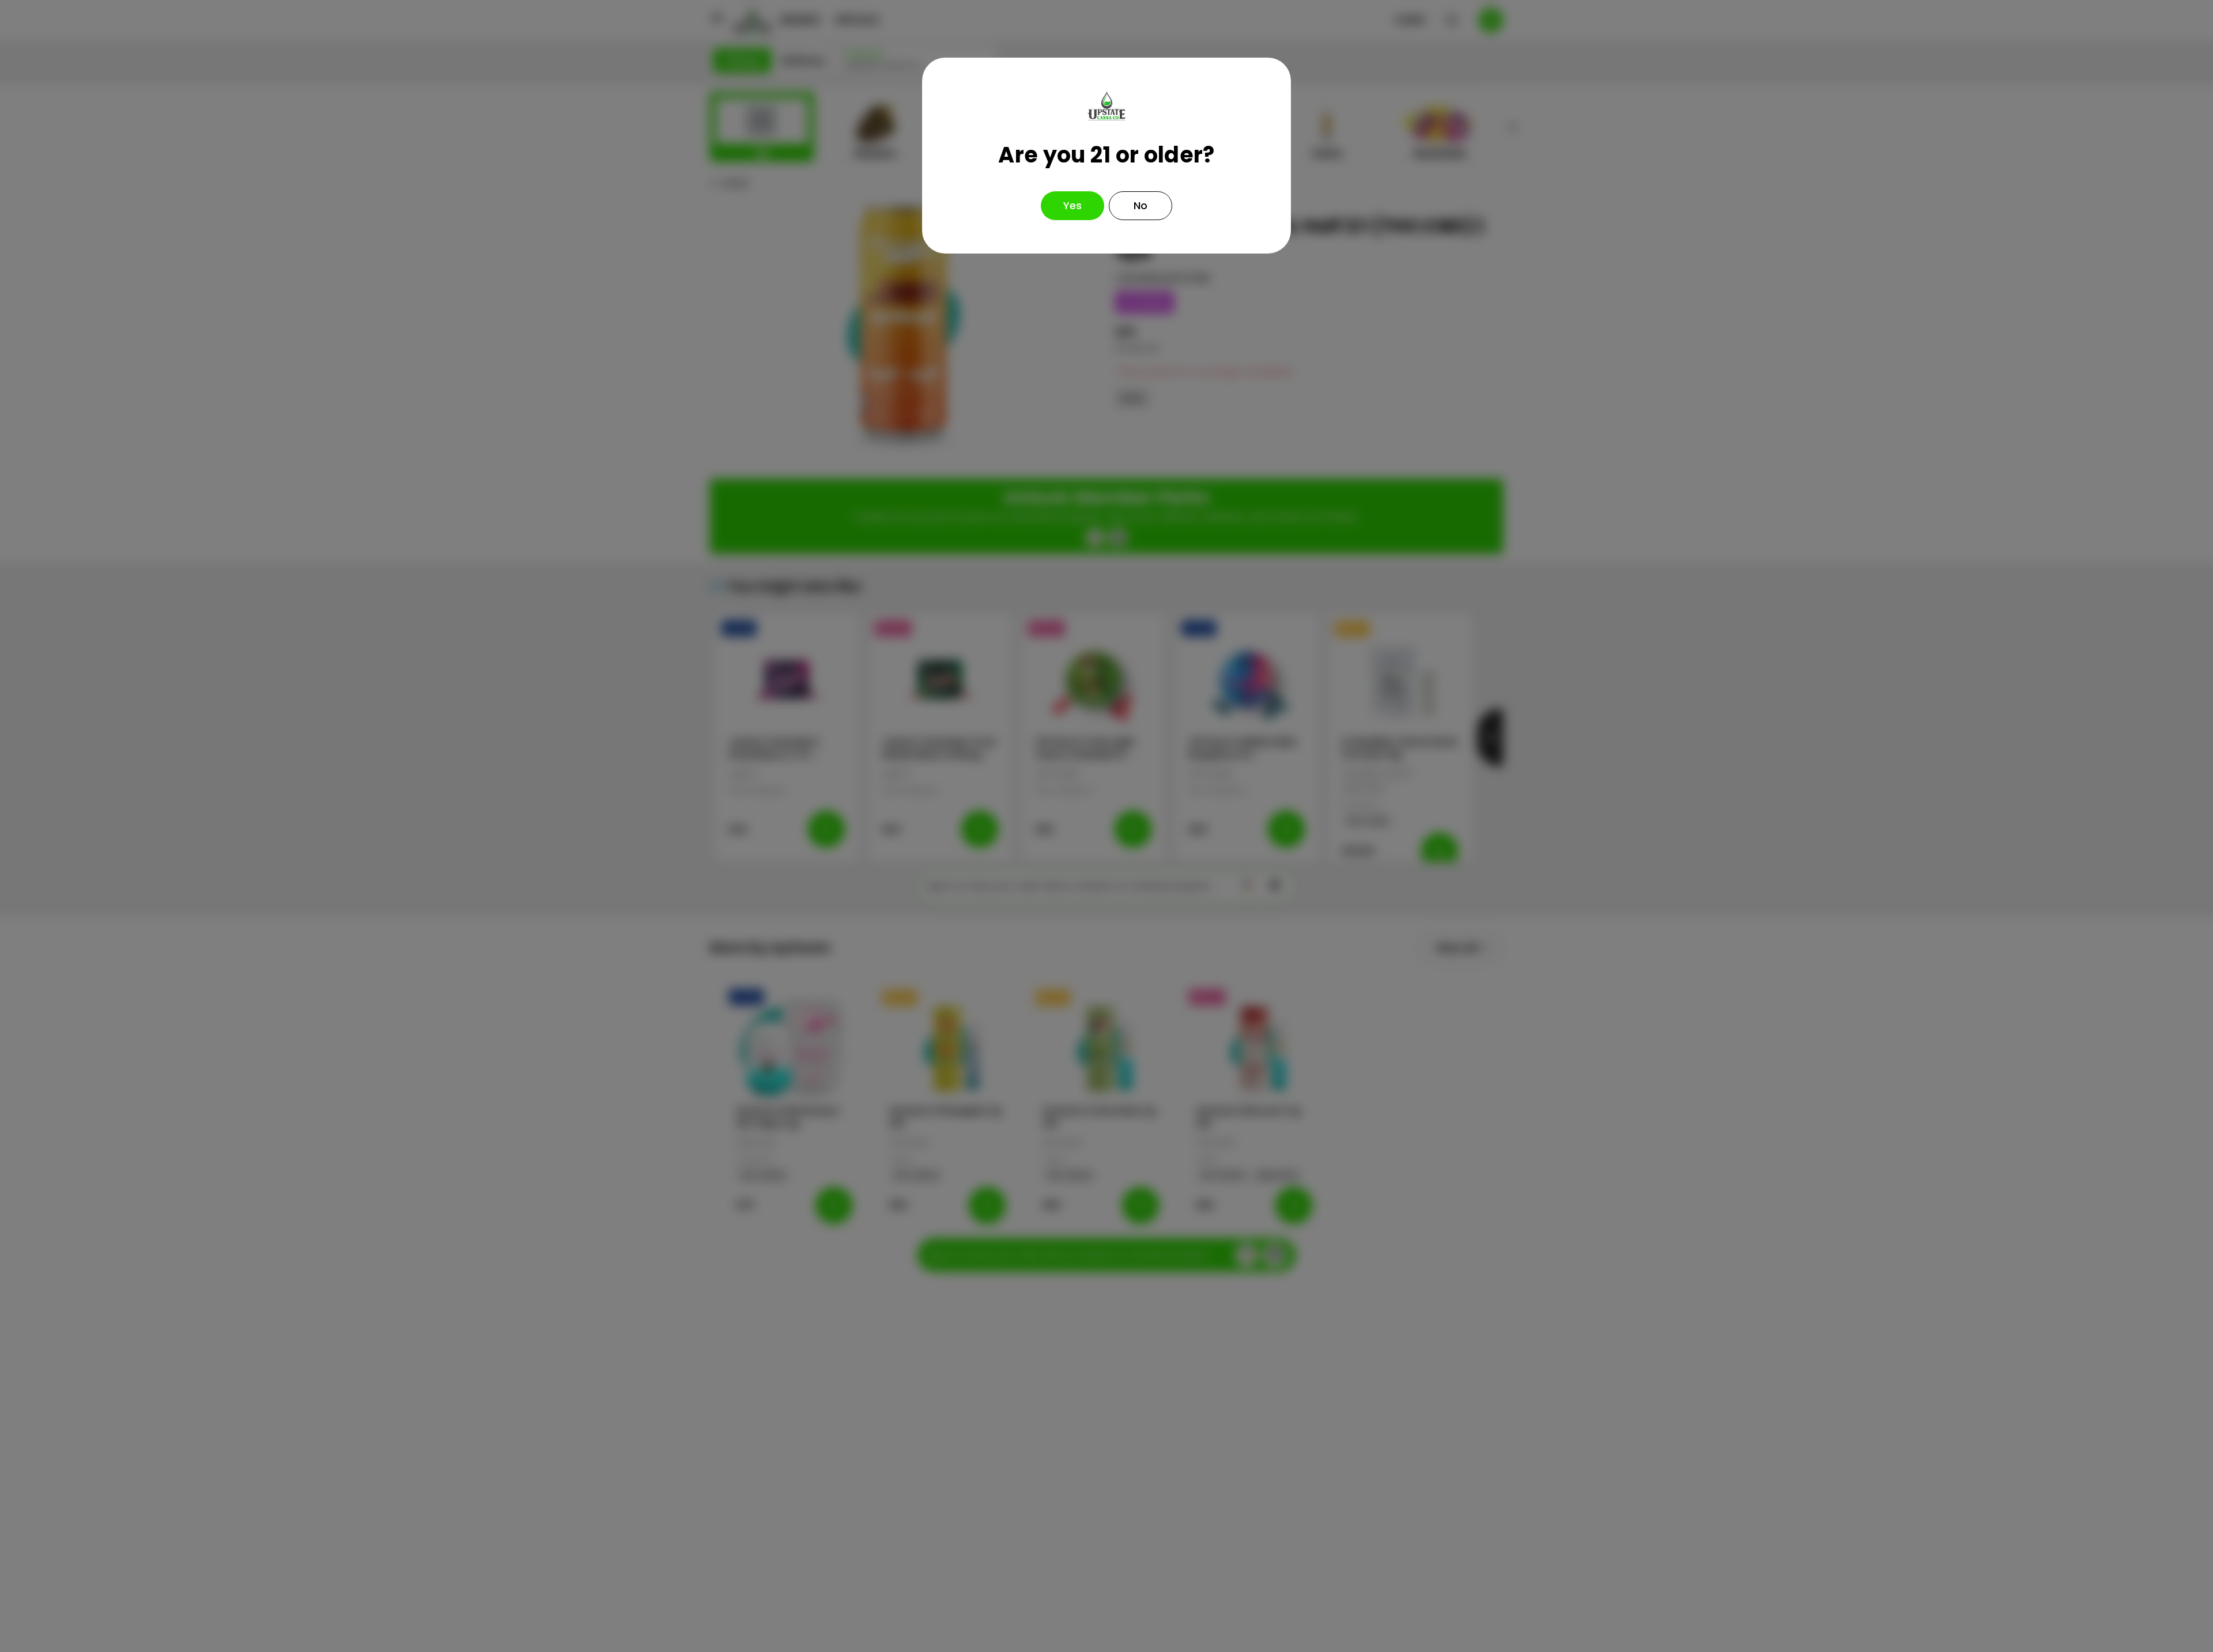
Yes (1072, 205)
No (1141, 205)
